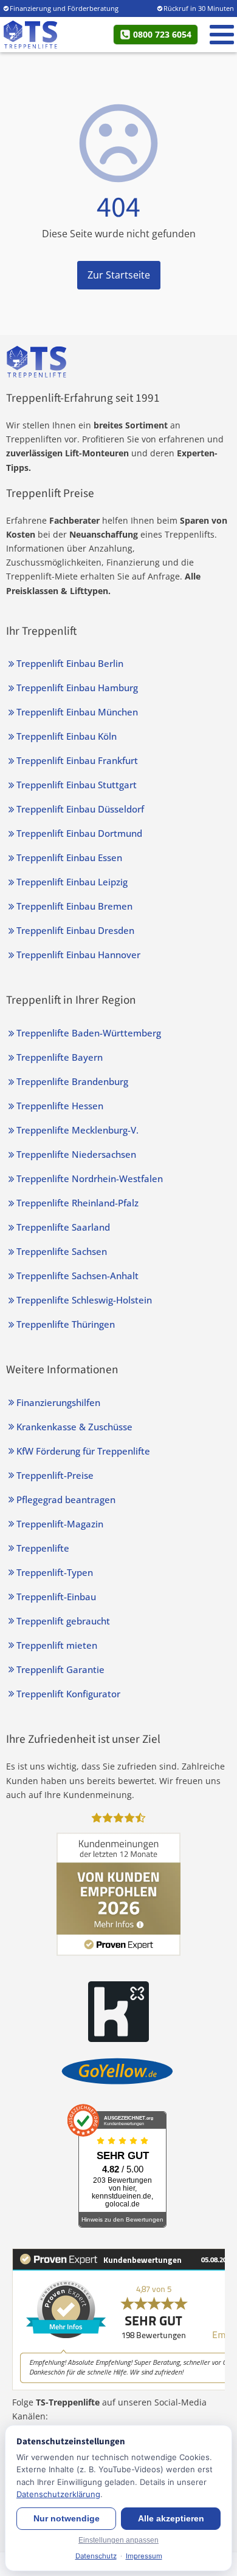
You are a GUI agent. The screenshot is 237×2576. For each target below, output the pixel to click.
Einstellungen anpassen (118, 2540)
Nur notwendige (67, 2519)
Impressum (144, 2556)
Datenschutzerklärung (58, 2494)
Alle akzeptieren (171, 2519)
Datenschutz (96, 2556)
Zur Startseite (119, 275)
